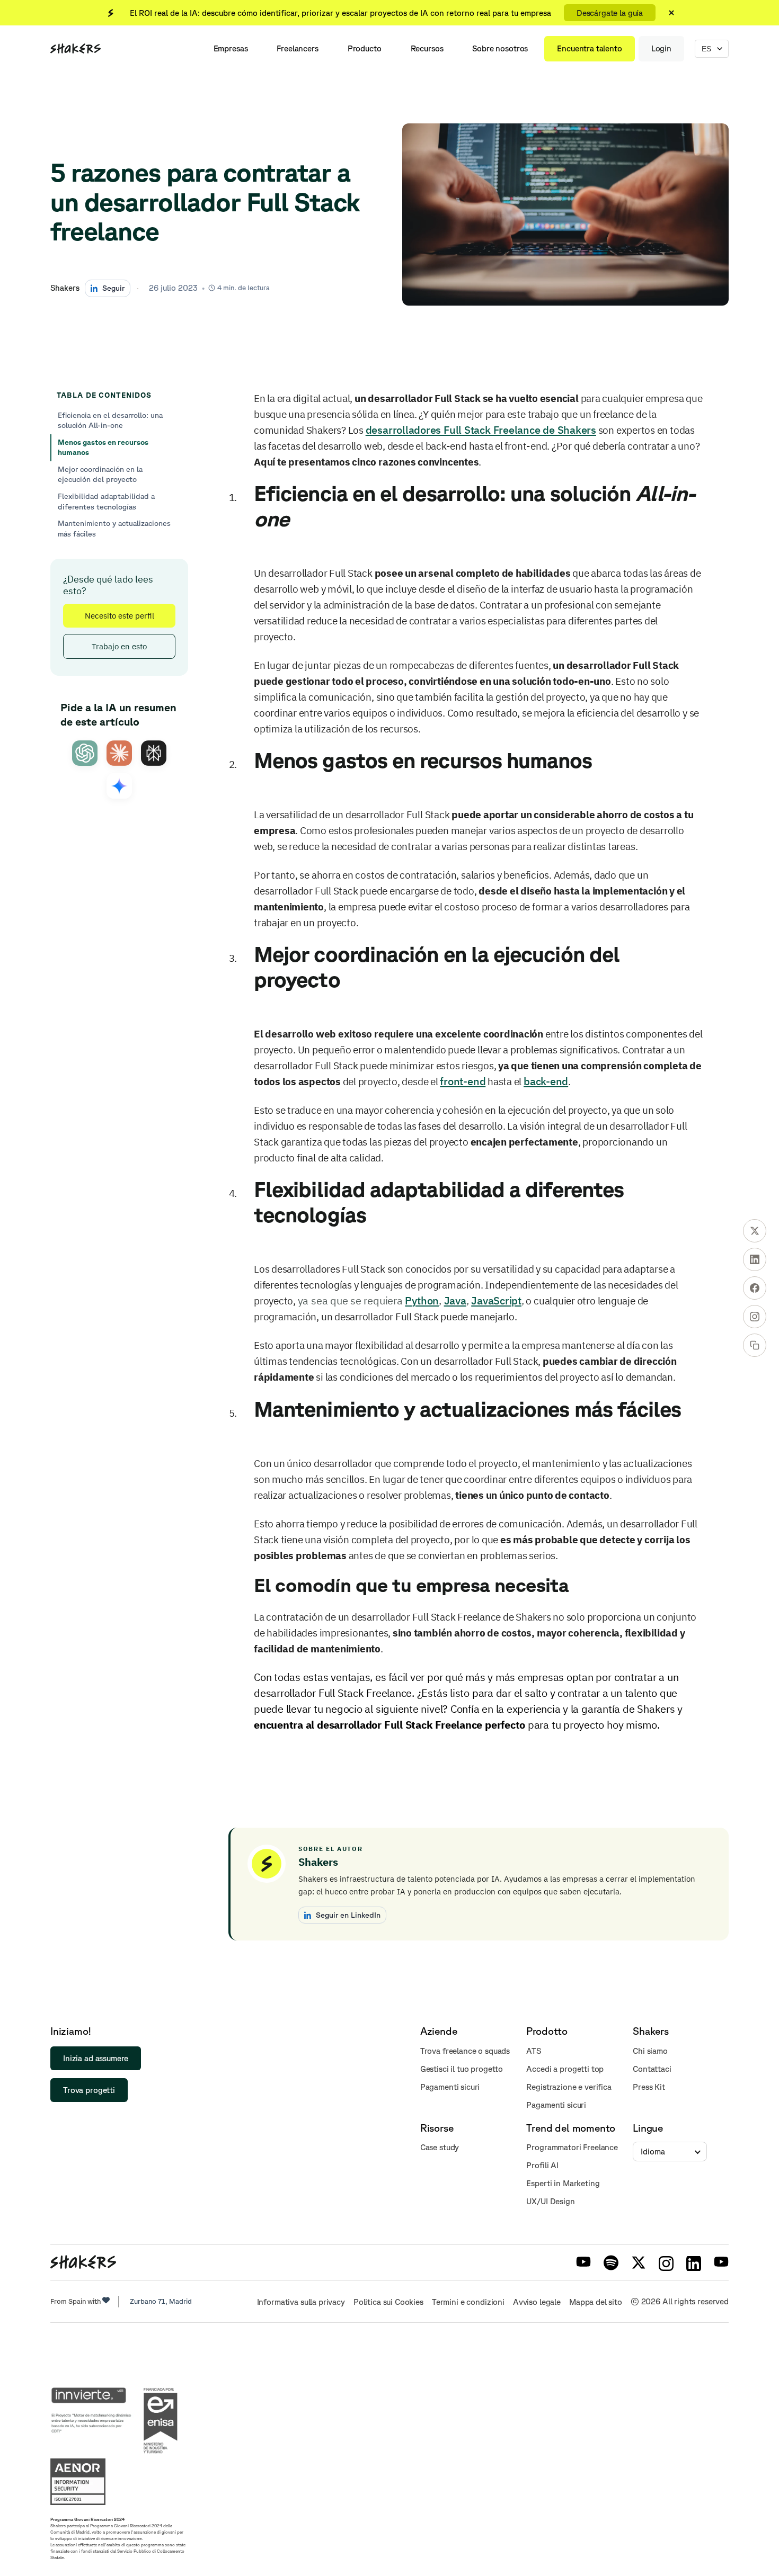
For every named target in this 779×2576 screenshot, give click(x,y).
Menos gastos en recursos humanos (103, 448)
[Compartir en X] (755, 1231)
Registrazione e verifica (569, 2087)
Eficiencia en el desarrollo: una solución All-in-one (110, 421)
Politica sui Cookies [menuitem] (388, 2302)
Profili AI (542, 2165)
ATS (534, 2051)
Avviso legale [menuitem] (537, 2302)
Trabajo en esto (119, 646)
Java (455, 1300)
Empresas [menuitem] (231, 48)
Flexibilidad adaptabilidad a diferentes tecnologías (106, 502)
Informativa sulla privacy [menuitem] (301, 2302)
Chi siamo (650, 2051)
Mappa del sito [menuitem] (596, 2302)
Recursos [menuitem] (427, 48)
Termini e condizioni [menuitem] (468, 2302)
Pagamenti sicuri (450, 2087)
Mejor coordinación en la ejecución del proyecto (100, 475)
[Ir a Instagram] (755, 1317)
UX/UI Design (550, 2201)
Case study (440, 2147)
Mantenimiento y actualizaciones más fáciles (114, 529)
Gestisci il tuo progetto (462, 2069)
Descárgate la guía (610, 13)
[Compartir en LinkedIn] (755, 1259)
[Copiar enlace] (755, 1345)
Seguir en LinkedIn (348, 1915)
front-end (463, 1081)
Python (422, 1300)
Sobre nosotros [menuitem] (500, 48)
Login (661, 48)
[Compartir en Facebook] (755, 1288)
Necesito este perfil (119, 615)
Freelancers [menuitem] (297, 48)
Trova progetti (89, 2090)
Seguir (113, 288)
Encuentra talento (589, 48)
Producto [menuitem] (365, 48)
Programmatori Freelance (572, 2147)
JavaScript (496, 1300)
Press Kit (649, 2087)
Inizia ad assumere (96, 2058)
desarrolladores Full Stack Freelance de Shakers (481, 430)
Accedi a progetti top (565, 2069)
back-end (546, 1081)
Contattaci (652, 2069)
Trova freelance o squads (465, 2051)
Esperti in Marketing (563, 2183)
